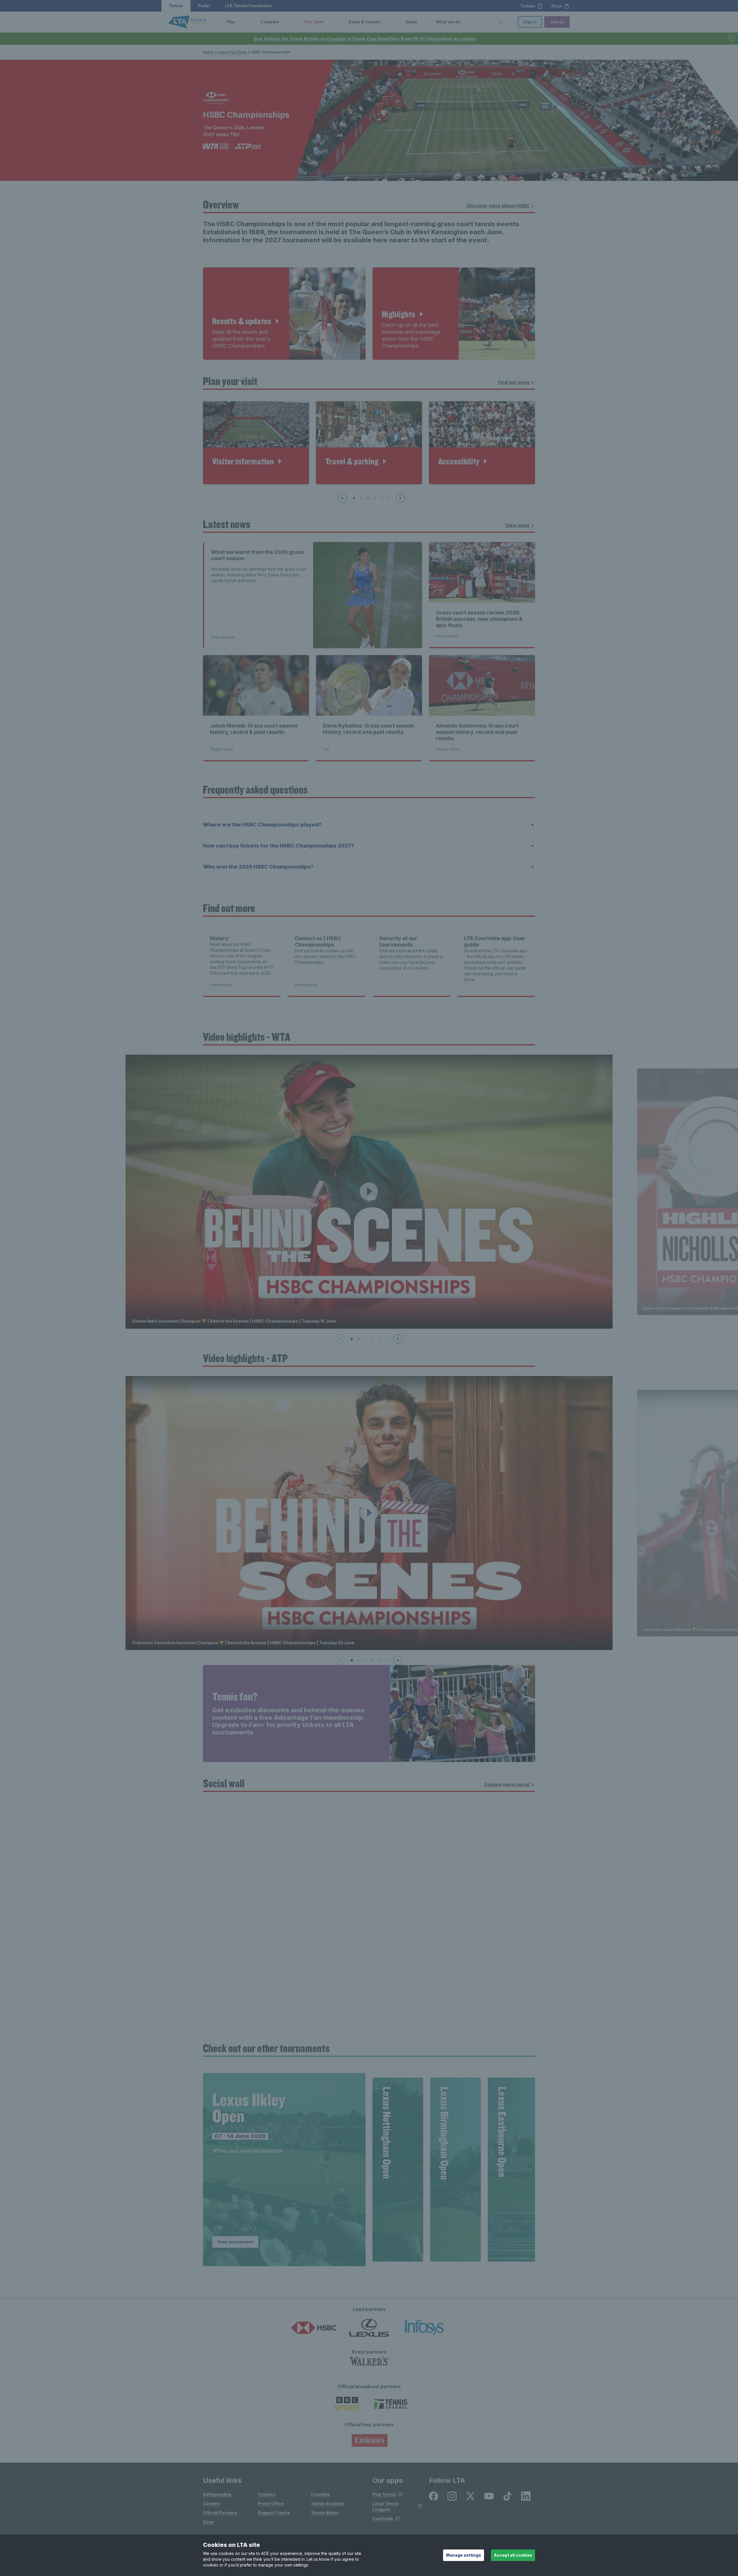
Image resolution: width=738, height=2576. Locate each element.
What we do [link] (448, 22)
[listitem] (434, 2496)
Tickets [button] (528, 6)
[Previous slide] (342, 498)
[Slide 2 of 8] (361, 498)
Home (208, 52)
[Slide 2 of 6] (359, 1339)
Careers (211, 2503)
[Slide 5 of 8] (382, 498)
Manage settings (464, 2555)
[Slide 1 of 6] (352, 1339)
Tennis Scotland (328, 2503)
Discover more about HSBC (498, 206)
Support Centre (274, 2513)
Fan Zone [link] (314, 22)
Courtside (383, 2518)
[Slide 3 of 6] (366, 1339)
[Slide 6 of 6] (386, 1339)
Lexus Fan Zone (232, 52)
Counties (320, 2494)
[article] (284, 314)
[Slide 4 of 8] (375, 498)
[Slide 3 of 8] (368, 498)
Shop (208, 2522)
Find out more (514, 382)
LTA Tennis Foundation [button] (248, 6)
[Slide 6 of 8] (389, 498)
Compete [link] (270, 22)
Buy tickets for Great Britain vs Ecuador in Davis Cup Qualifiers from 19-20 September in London (365, 39)
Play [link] (231, 22)
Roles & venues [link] (365, 22)
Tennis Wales (325, 2513)
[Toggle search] (500, 22)
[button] (240, 22)
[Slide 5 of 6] (379, 1339)
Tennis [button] (176, 6)
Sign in (530, 22)
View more (517, 525)
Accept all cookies (513, 2555)
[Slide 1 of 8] (354, 498)
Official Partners (220, 2513)
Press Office (271, 2503)
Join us (557, 22)
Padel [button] (204, 6)
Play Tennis (384, 2494)
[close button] (732, 39)
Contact (267, 2494)
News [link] (411, 22)
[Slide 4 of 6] (372, 1339)
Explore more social (507, 1784)
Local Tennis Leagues (386, 2506)
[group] (284, 2170)
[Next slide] (400, 498)
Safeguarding (217, 2494)
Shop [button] (557, 6)
